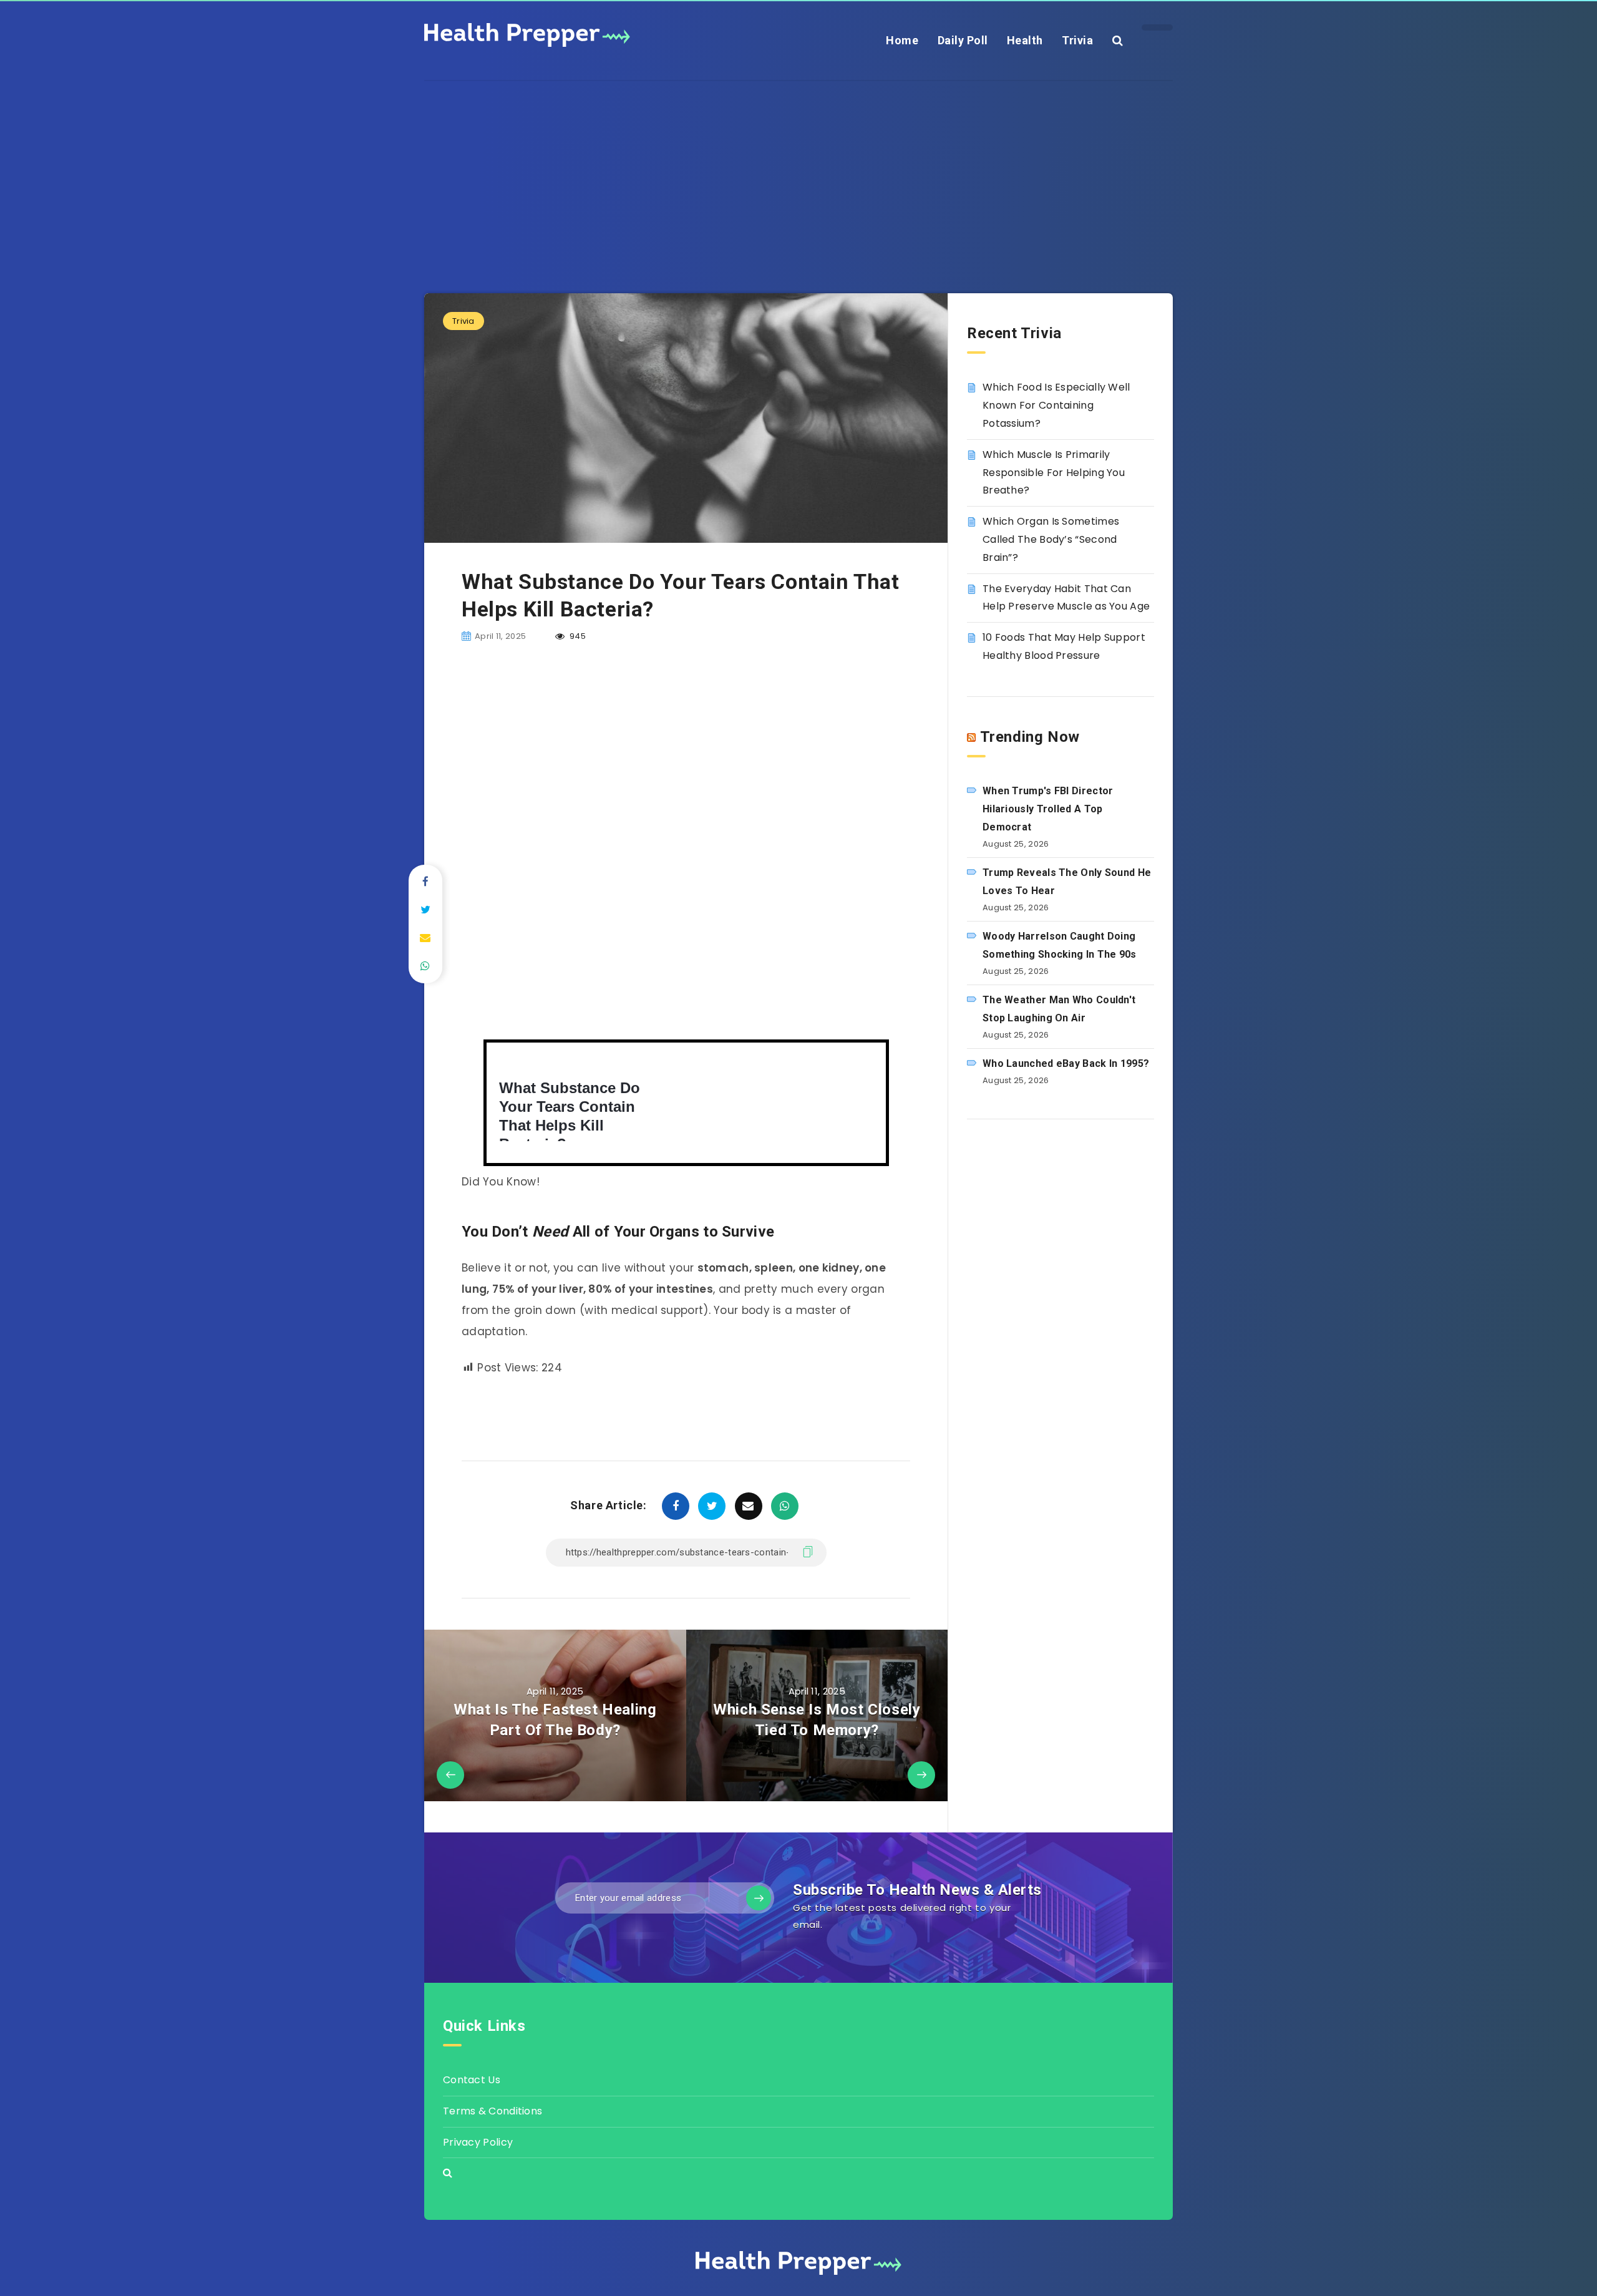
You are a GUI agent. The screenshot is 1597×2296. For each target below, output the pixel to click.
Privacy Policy (478, 2142)
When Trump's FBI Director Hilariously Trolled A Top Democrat (1048, 809)
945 (577, 636)
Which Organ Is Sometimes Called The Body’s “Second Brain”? (1051, 539)
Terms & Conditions (493, 2111)
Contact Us (472, 2080)
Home (902, 40)
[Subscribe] (759, 1898)
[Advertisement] (798, 168)
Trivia (1077, 40)
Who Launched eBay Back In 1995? (1066, 1063)
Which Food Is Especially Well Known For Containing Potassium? (1056, 405)
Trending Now (1030, 737)
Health (1025, 40)
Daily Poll (963, 40)
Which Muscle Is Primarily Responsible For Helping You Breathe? (1054, 473)
